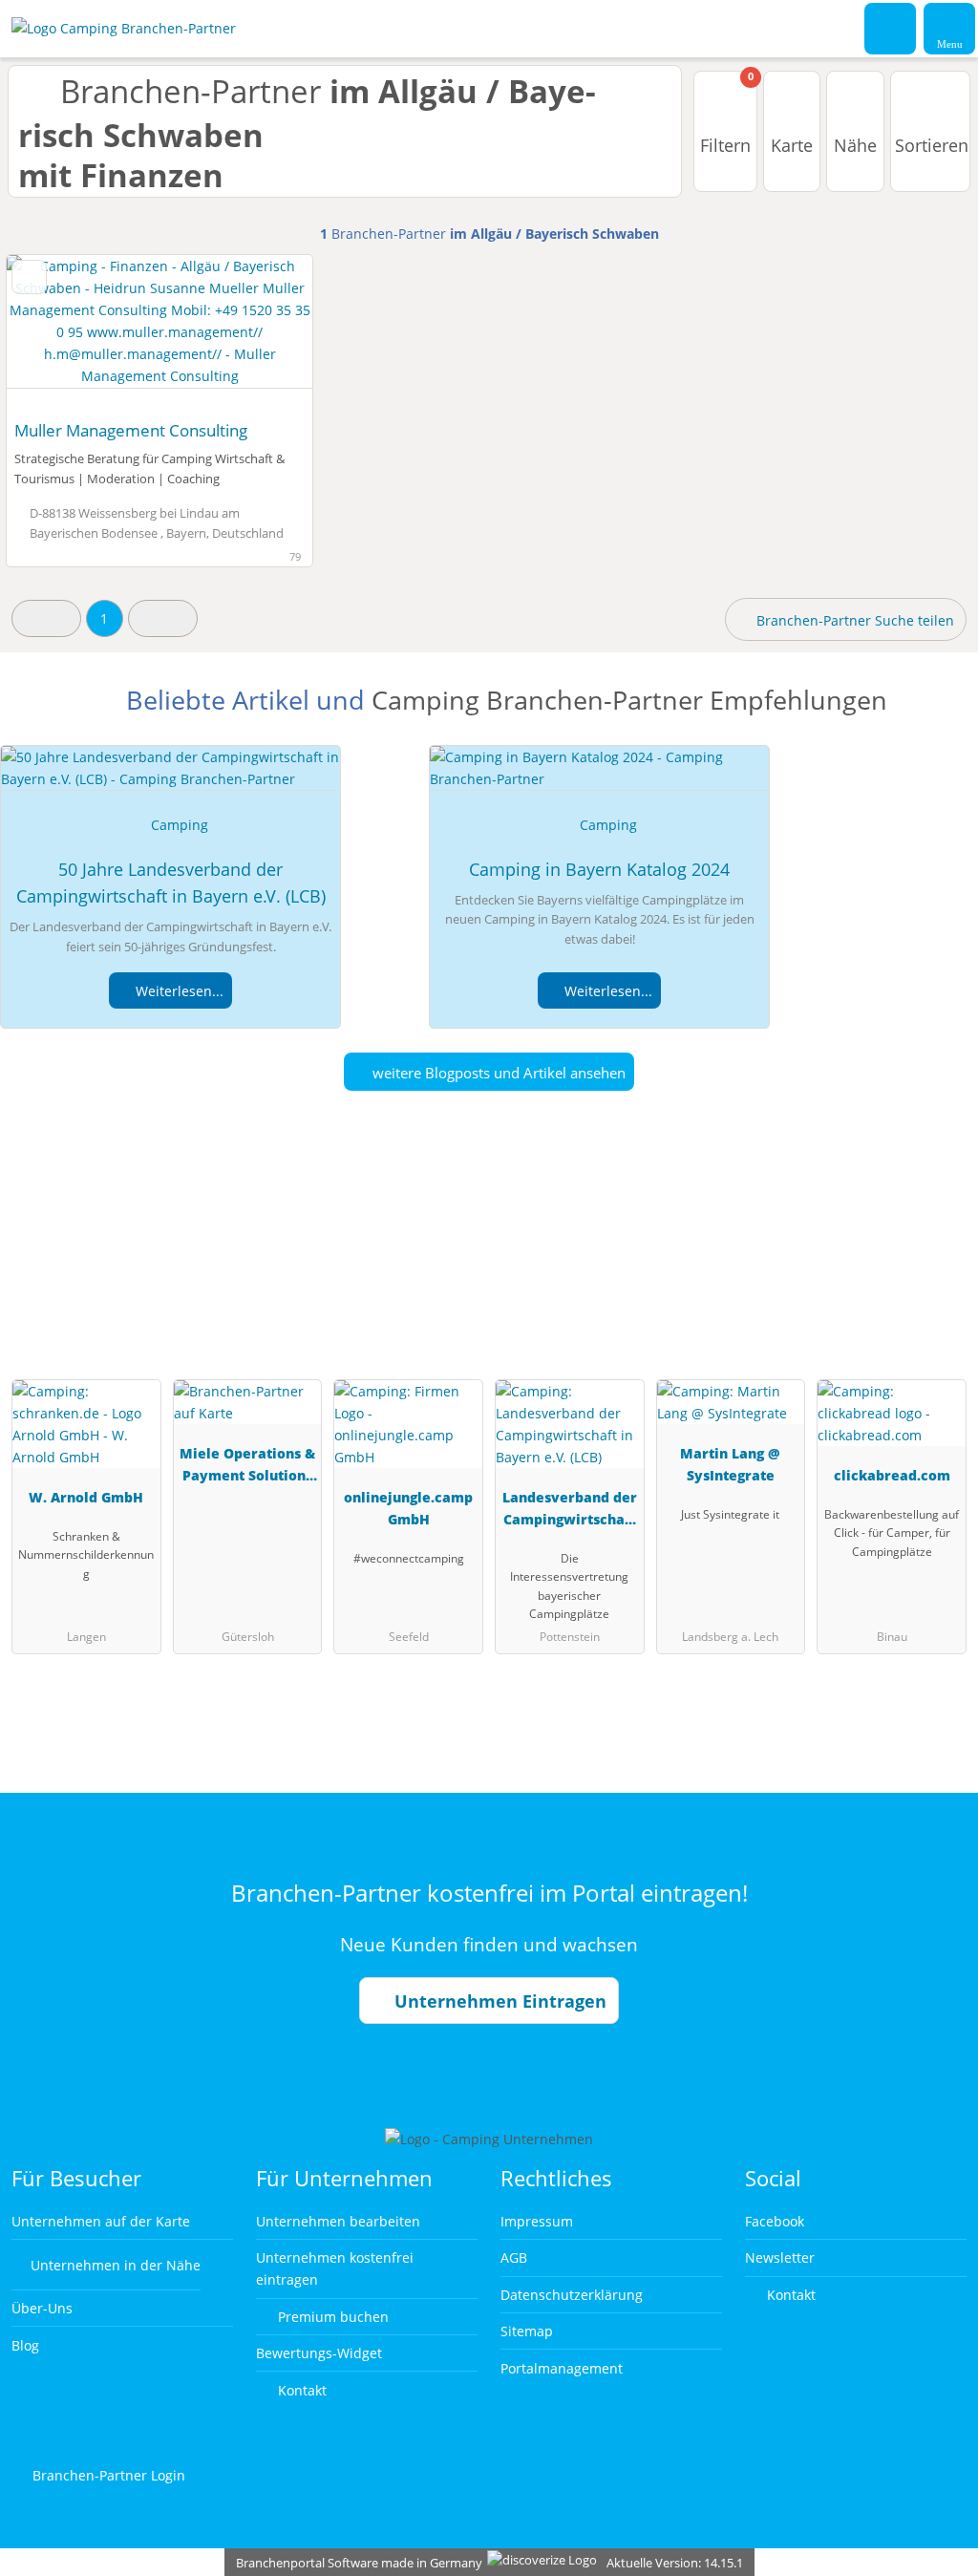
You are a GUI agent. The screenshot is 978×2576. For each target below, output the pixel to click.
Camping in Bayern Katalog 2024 (599, 869)
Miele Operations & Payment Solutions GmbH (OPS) (247, 1468)
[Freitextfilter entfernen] (891, 28)
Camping (180, 825)
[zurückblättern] (54, 332)
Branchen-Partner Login (107, 2475)
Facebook (775, 2221)
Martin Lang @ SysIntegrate (730, 1464)
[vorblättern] (265, 332)
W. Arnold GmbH (86, 1497)
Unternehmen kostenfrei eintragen (335, 2268)
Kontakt (300, 2390)
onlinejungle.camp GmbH (408, 1508)
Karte (792, 145)
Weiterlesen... (178, 991)
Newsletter (780, 2257)
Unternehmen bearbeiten (338, 2221)
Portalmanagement (562, 2368)
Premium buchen (331, 2317)
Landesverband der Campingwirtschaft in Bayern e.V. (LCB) (570, 1512)
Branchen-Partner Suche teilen (853, 620)
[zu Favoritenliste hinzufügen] (29, 277)
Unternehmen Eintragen (498, 2001)
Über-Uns (42, 2308)
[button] (46, 618)
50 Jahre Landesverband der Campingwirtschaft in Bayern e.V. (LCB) (171, 883)
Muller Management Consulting (131, 430)
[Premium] (939, 1266)
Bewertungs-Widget (319, 2353)
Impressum (537, 2221)
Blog (25, 2345)
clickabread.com (892, 1475)
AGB (514, 2257)
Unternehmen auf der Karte (101, 2221)
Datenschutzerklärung (572, 2295)
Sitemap (527, 2331)
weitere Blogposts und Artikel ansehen (497, 1073)
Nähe (855, 145)
